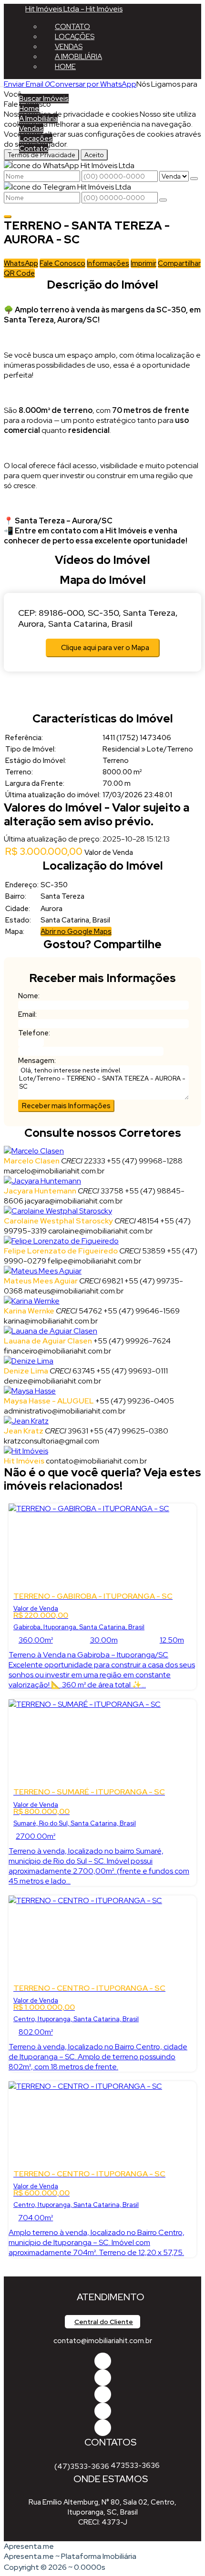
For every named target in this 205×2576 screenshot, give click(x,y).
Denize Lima (26, 1371)
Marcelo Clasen (32, 1161)
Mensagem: (37, 1061)
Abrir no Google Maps (76, 932)
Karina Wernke (29, 1311)
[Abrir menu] (3, 84)
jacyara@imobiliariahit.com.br (74, 1201)
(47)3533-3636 (82, 2466)
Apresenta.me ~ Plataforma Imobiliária (70, 2556)
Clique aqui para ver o (105, 648)
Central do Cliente (104, 2322)
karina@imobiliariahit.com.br (51, 1321)
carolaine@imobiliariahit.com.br (100, 1231)
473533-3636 (135, 2466)
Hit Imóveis (24, 1461)
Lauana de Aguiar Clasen (48, 1341)
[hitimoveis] (103, 2361)
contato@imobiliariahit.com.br (96, 1461)
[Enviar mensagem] (194, 179)
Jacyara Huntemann (40, 1191)
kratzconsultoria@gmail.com (51, 1441)
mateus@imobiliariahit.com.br (74, 1291)
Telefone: (34, 1033)
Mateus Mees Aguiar (41, 1281)
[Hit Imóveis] (103, 2411)
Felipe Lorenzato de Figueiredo (61, 1251)
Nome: (29, 996)
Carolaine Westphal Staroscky (58, 1221)
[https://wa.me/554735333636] (103, 2394)
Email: (27, 1014)
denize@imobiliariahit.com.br (52, 1381)
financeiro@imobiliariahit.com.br (57, 1351)
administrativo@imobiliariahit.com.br (65, 1411)
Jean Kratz (24, 1431)
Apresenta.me (29, 2546)
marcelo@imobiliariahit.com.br (54, 1171)
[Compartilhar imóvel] (8, 217)
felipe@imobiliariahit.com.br (94, 1261)
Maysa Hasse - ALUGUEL (49, 1401)
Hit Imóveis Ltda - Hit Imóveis (74, 9)
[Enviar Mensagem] (163, 200)
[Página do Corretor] (34, 1151)
